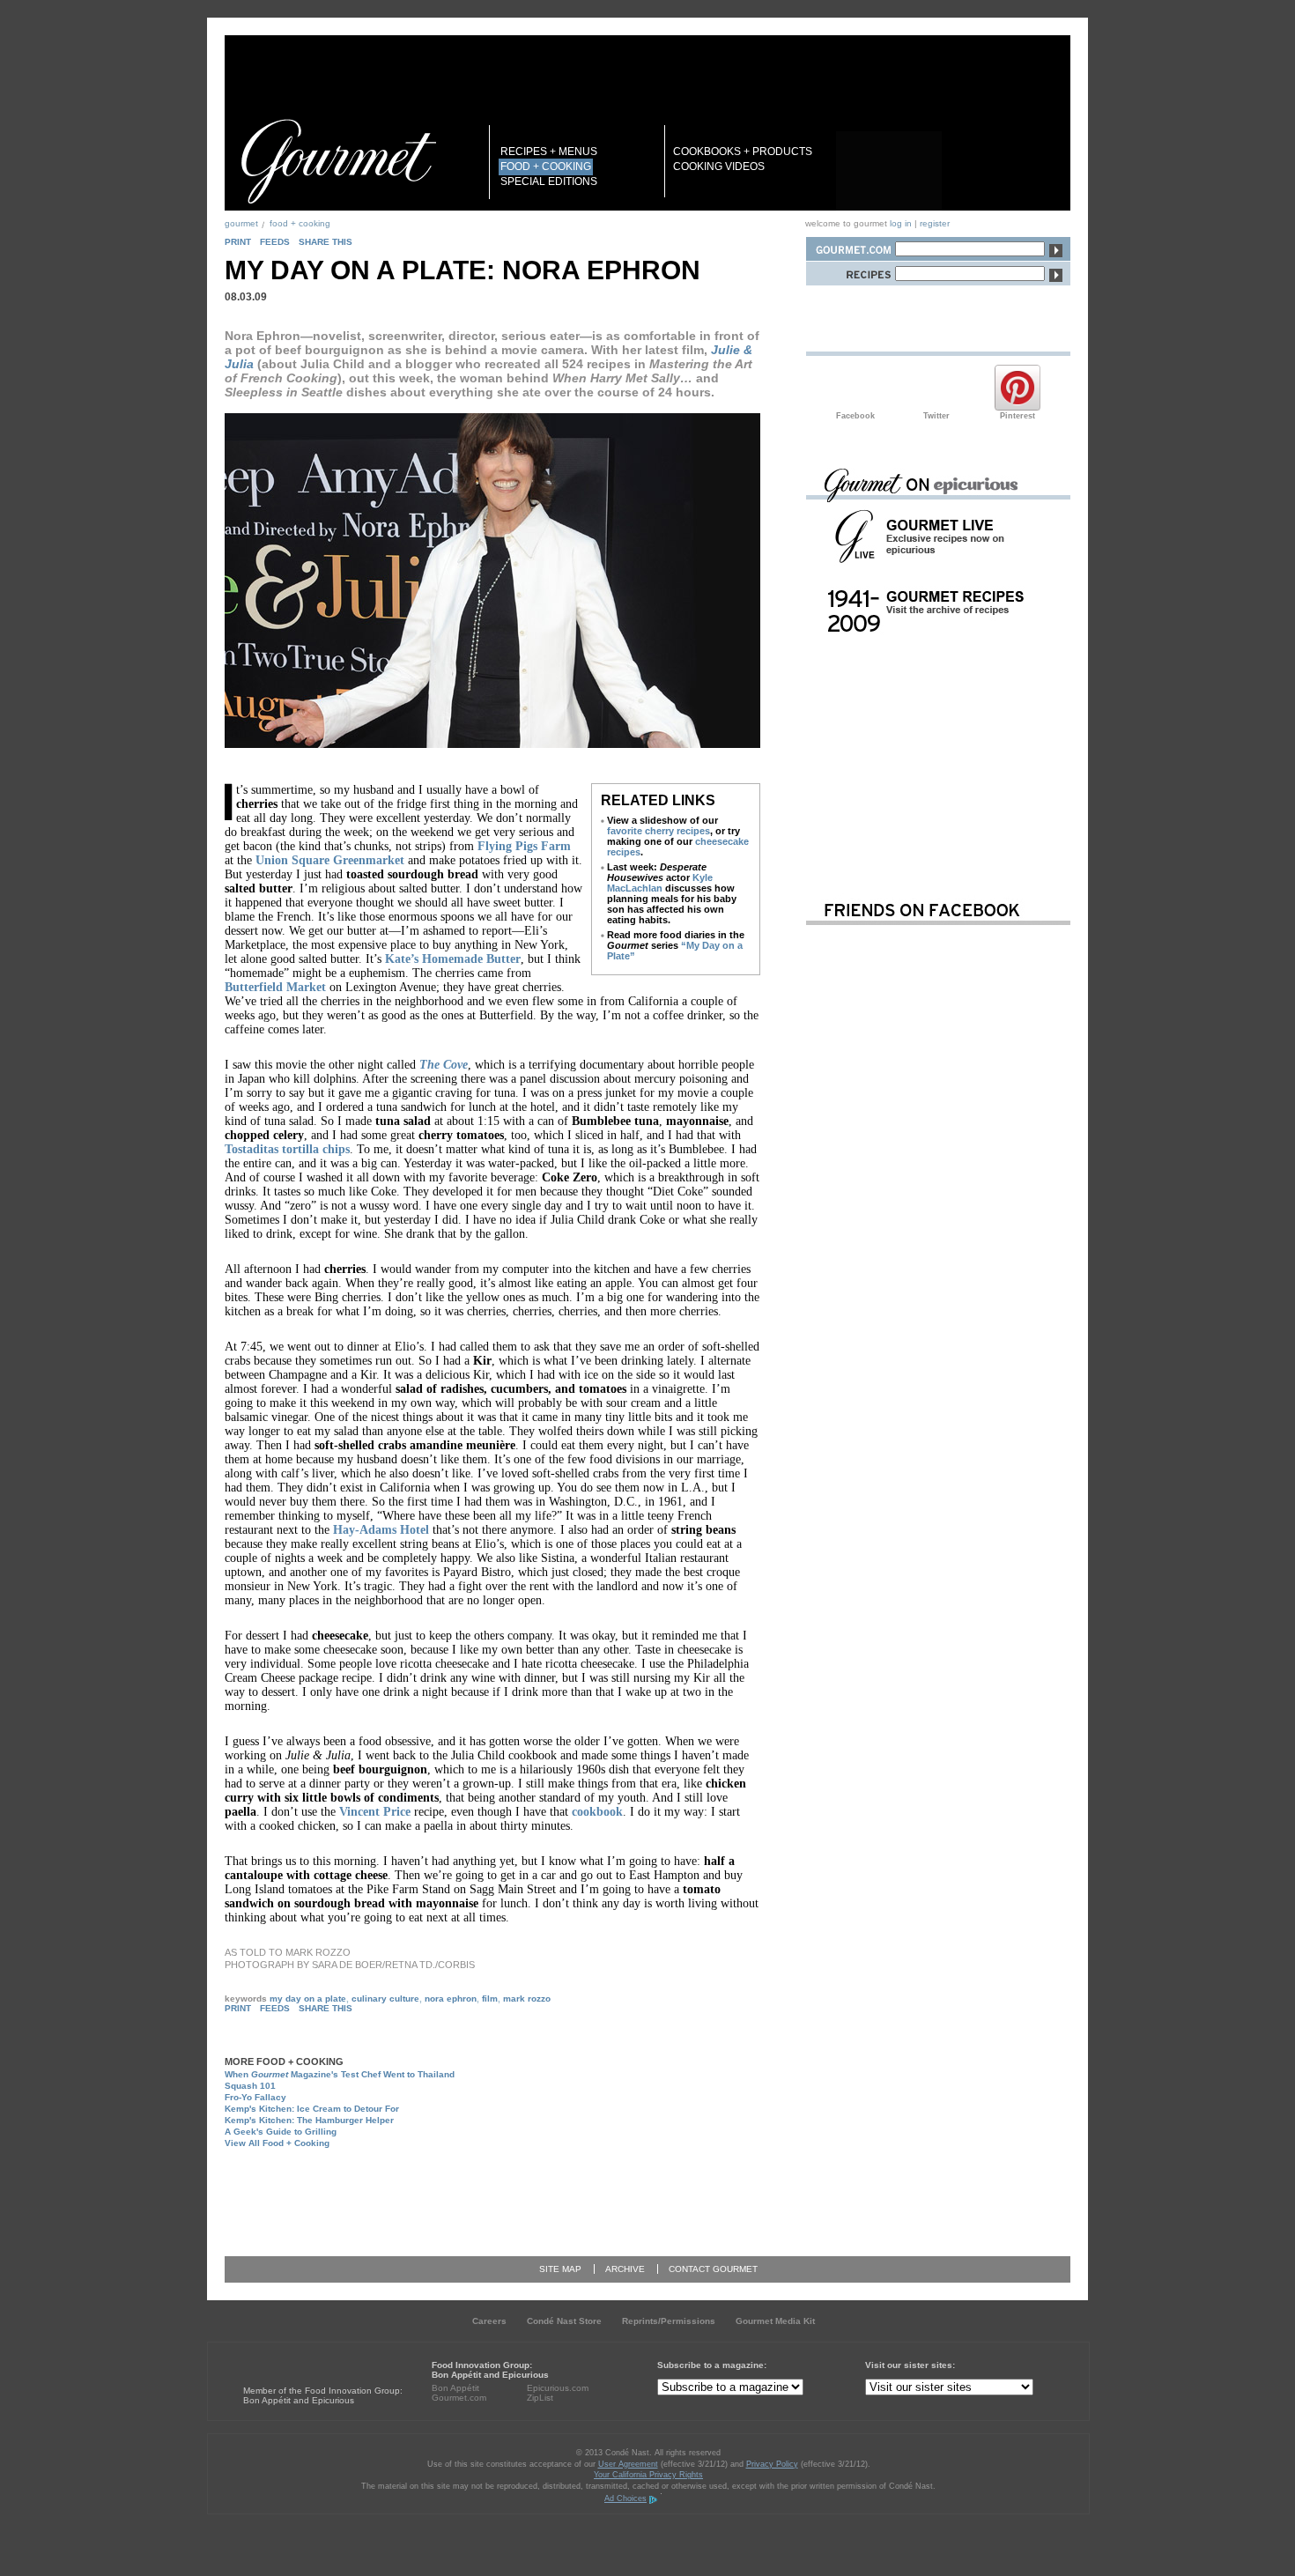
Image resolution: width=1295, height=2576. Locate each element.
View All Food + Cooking (277, 2143)
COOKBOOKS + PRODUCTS (743, 152)
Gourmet (241, 223)
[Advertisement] (512, 2195)
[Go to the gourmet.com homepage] (338, 161)
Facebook (855, 388)
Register (935, 223)
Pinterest (1017, 388)
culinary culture (385, 1999)
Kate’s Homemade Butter (453, 959)
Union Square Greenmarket (330, 860)
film (490, 1999)
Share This (326, 242)
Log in (901, 223)
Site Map (560, 2269)
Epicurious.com (558, 2388)
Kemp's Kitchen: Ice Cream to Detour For (312, 2109)
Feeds (275, 242)
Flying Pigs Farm (524, 846)
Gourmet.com (459, 2398)
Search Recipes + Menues (850, 271)
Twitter (936, 388)
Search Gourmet (850, 246)
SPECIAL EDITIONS (549, 181)
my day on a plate (308, 1999)
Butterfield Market (275, 987)
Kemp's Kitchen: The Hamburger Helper (309, 2120)
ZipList (540, 2398)
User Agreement (628, 2464)
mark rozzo (527, 1999)
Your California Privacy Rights (648, 2475)
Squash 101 (250, 2086)
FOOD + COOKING (546, 167)
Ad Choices (625, 2498)
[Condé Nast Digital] (311, 2358)
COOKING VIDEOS (719, 167)
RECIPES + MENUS (549, 152)
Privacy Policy (772, 2464)
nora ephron (451, 1999)
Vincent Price (375, 1812)
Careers (489, 2321)
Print (238, 242)
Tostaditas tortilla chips (287, 1149)
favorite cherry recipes (659, 831)
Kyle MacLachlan (660, 883)
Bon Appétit (455, 2388)
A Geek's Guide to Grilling (281, 2132)
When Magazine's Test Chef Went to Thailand (340, 2074)
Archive (625, 2269)
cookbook (597, 1812)
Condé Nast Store (564, 2321)
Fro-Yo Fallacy (255, 2097)
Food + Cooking (300, 223)
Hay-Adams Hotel (381, 1530)
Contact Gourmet (713, 2269)
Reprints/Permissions (669, 2321)
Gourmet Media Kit (775, 2321)
